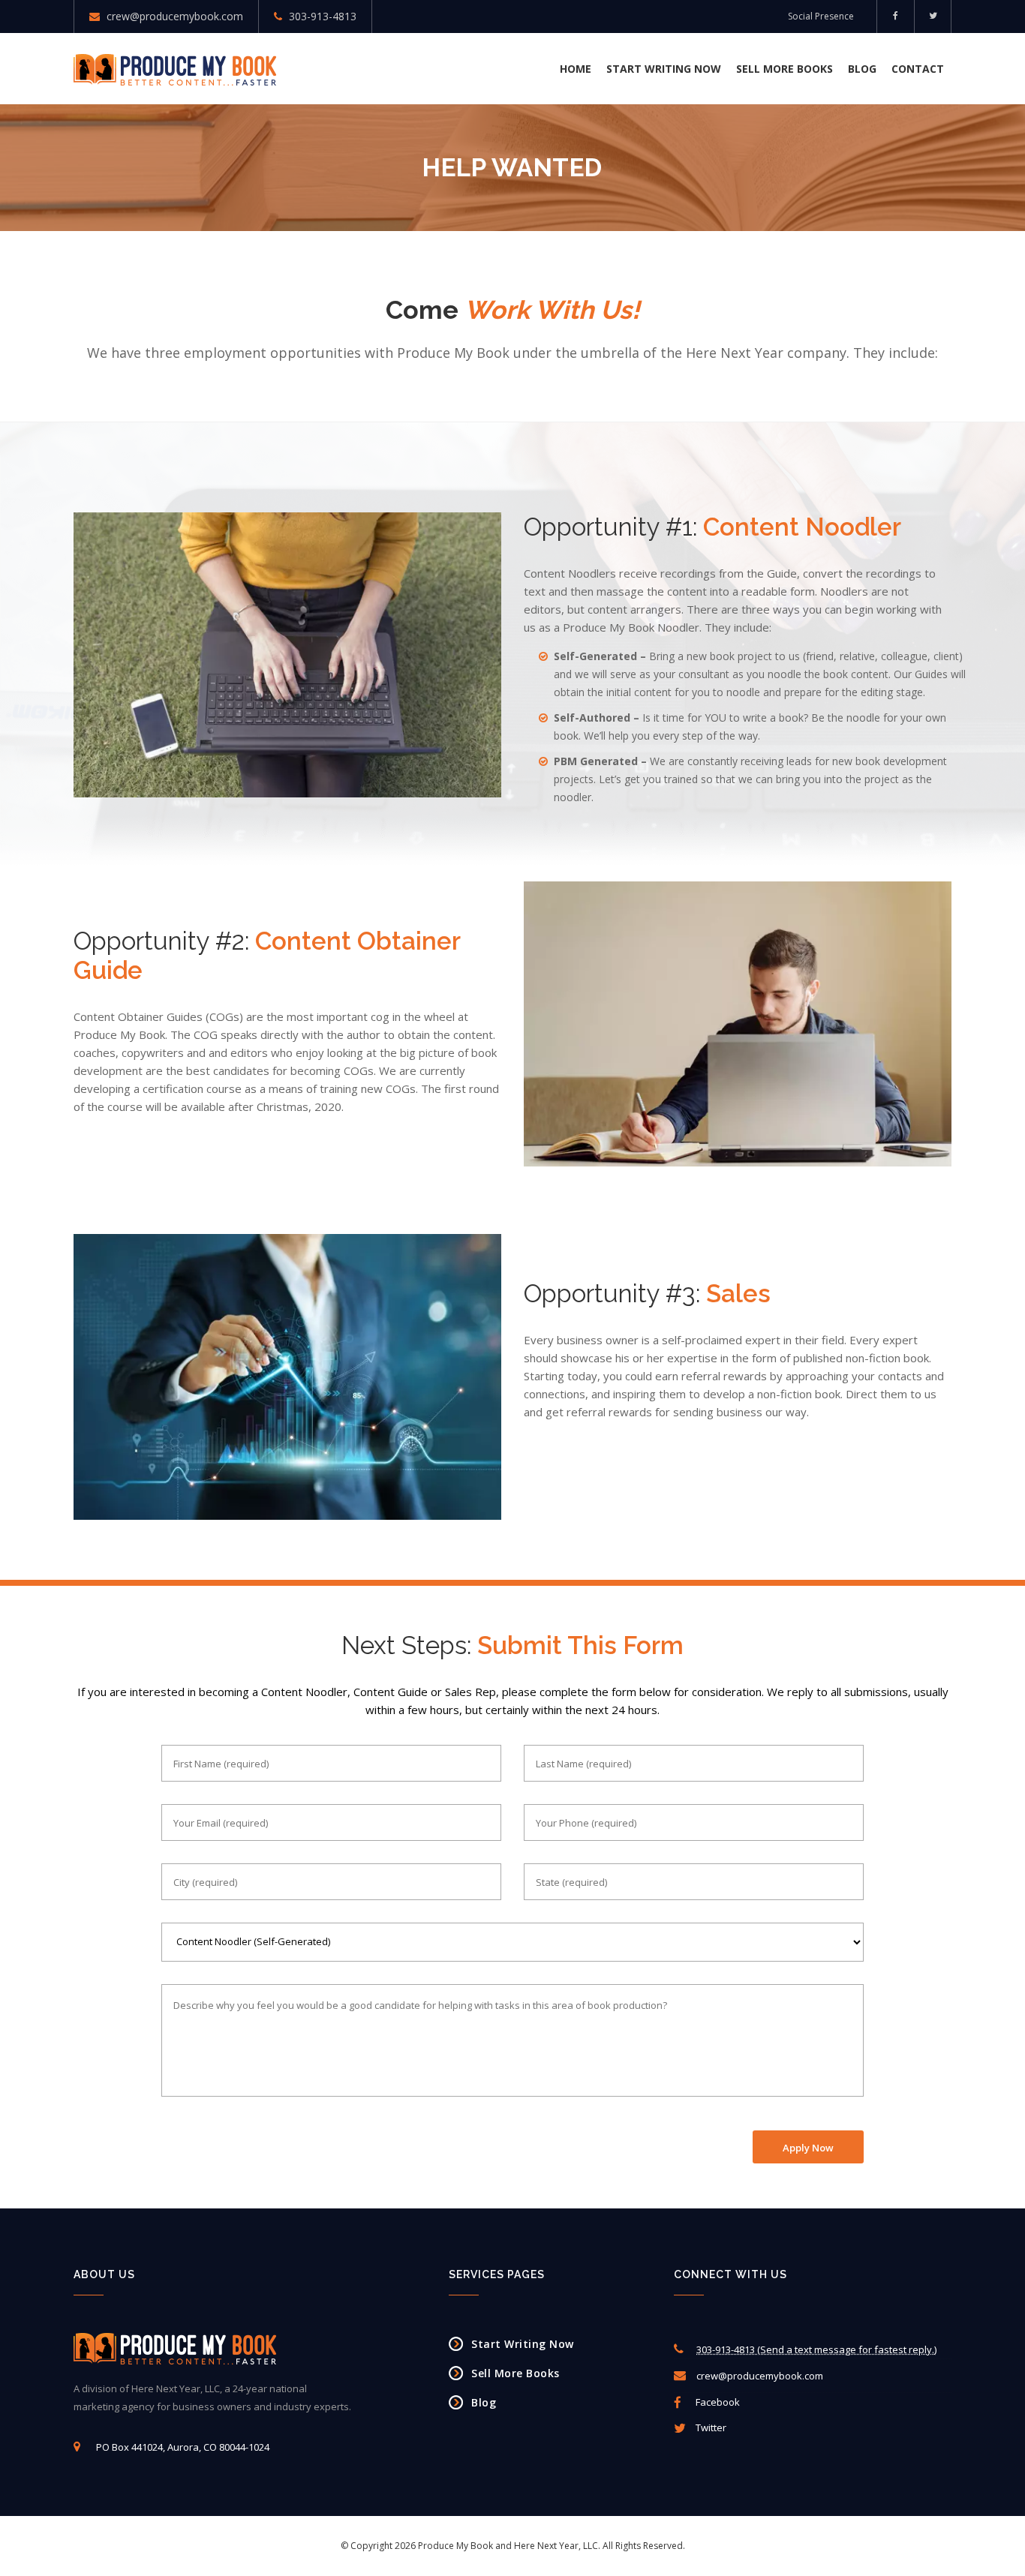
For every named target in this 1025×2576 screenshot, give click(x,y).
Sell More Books (785, 69)
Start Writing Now (664, 69)
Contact (918, 69)
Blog (862, 69)
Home (576, 69)
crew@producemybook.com (175, 16)
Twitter (710, 2427)
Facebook (717, 2402)
